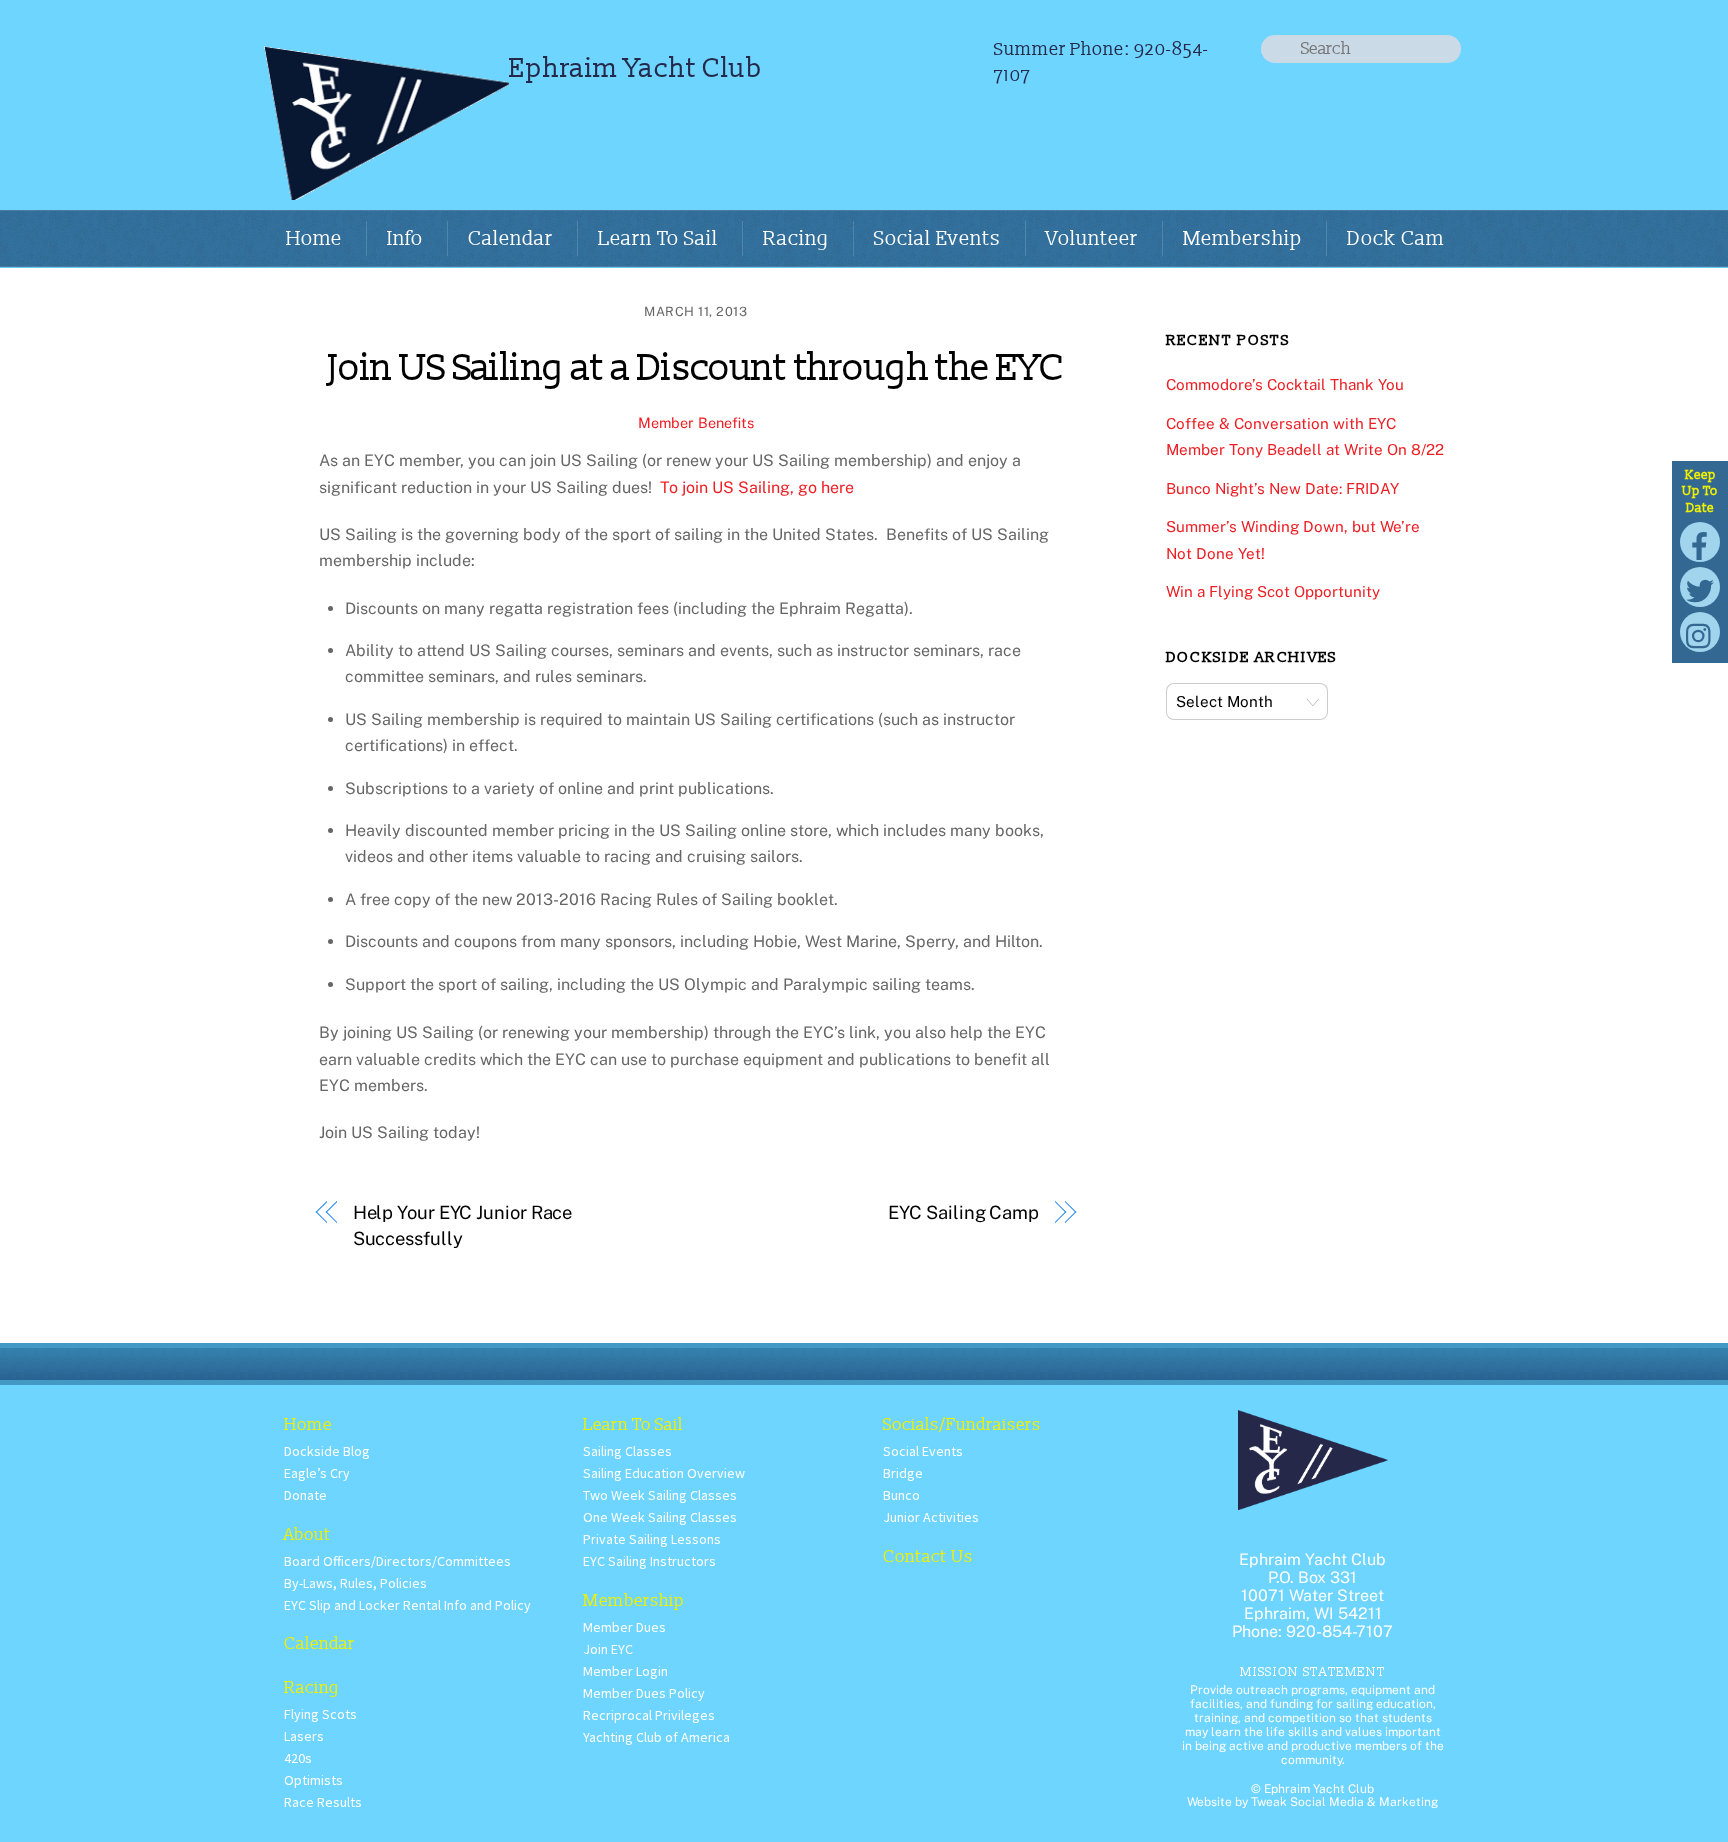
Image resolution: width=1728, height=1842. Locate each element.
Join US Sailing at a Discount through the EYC (696, 368)
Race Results (323, 1802)
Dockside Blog (327, 1451)
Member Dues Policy (644, 1693)
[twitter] (1700, 585)
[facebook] (1700, 540)
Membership (1242, 239)
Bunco (901, 1495)
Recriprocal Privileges (649, 1715)
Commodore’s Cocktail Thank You (1285, 384)
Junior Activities (931, 1517)
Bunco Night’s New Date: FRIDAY (1282, 488)
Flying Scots (320, 1714)
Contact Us (928, 1556)
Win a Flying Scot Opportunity (1273, 591)
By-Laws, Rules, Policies (355, 1583)
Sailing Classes (627, 1451)
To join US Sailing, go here (759, 487)
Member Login (625, 1671)
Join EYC (608, 1649)
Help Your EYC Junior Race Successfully (463, 1225)
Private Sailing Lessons (652, 1539)
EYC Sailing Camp (963, 1212)
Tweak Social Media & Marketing (1344, 1802)
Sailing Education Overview (664, 1473)
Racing (796, 239)
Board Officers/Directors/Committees (397, 1561)
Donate (305, 1495)
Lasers (304, 1736)
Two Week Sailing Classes (660, 1495)
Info (405, 239)
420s (298, 1758)
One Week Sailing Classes (660, 1517)
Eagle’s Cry (317, 1473)
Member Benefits (696, 422)
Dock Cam (1395, 239)
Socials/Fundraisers (962, 1424)
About (307, 1534)
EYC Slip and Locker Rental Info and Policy (407, 1605)
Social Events (937, 239)
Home (314, 239)
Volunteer (1092, 239)
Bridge (903, 1473)
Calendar (510, 239)
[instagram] (1700, 630)
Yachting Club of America (656, 1737)
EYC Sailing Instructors (649, 1561)
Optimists (313, 1780)
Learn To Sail (658, 239)
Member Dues (624, 1627)
